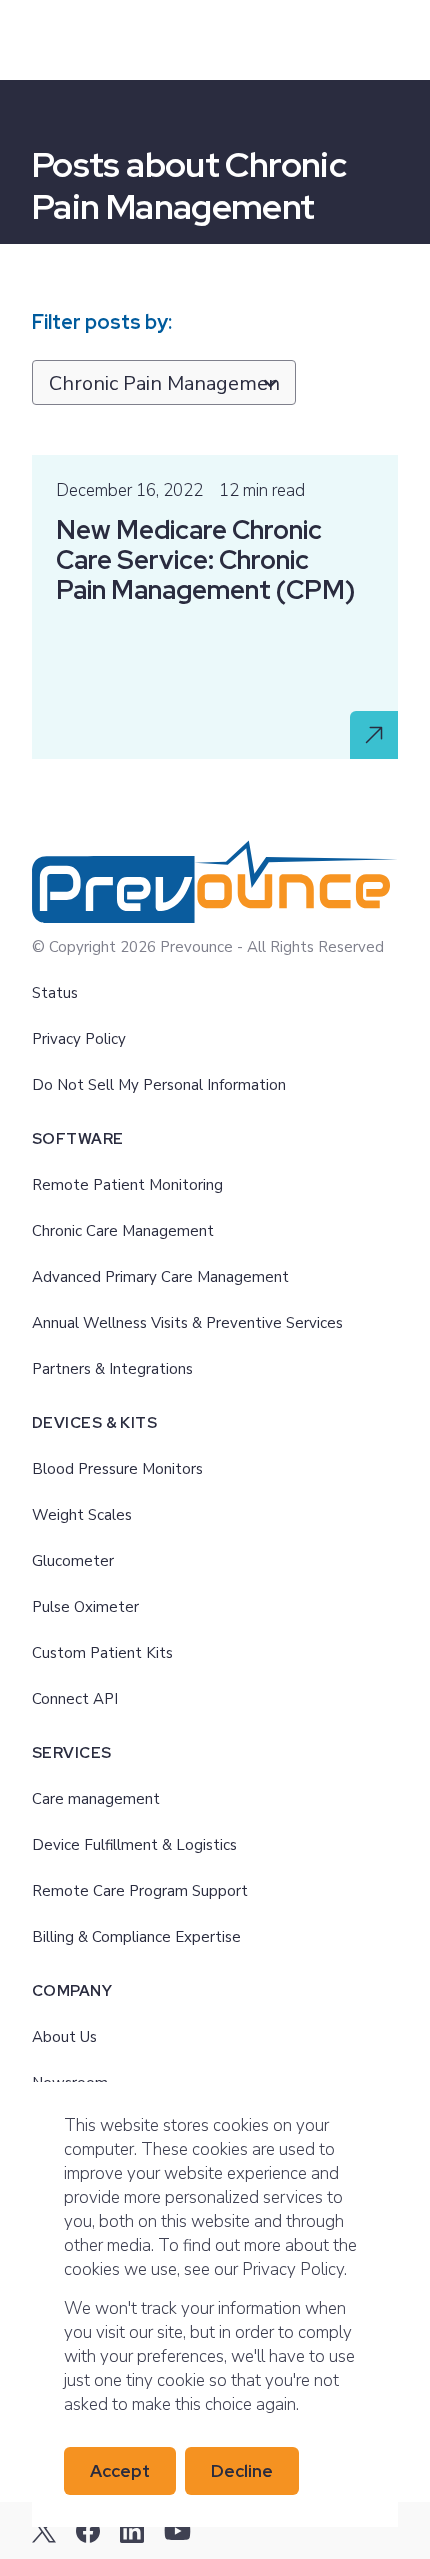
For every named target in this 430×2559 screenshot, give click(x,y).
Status (55, 993)
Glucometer (73, 1561)
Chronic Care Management (123, 1231)
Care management (96, 1799)
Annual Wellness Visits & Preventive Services (187, 1323)
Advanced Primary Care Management (160, 1277)
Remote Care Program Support (140, 1891)
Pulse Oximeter (85, 1607)
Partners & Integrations (112, 1369)
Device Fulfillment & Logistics (134, 1845)
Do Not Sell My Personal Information (159, 1085)
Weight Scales (82, 1515)
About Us (64, 2037)
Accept (120, 2471)
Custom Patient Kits (102, 1653)
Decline (242, 2471)
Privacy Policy (79, 1039)
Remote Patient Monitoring (127, 1185)
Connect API (75, 1699)
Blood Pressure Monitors (117, 1469)
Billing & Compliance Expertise (136, 1937)
